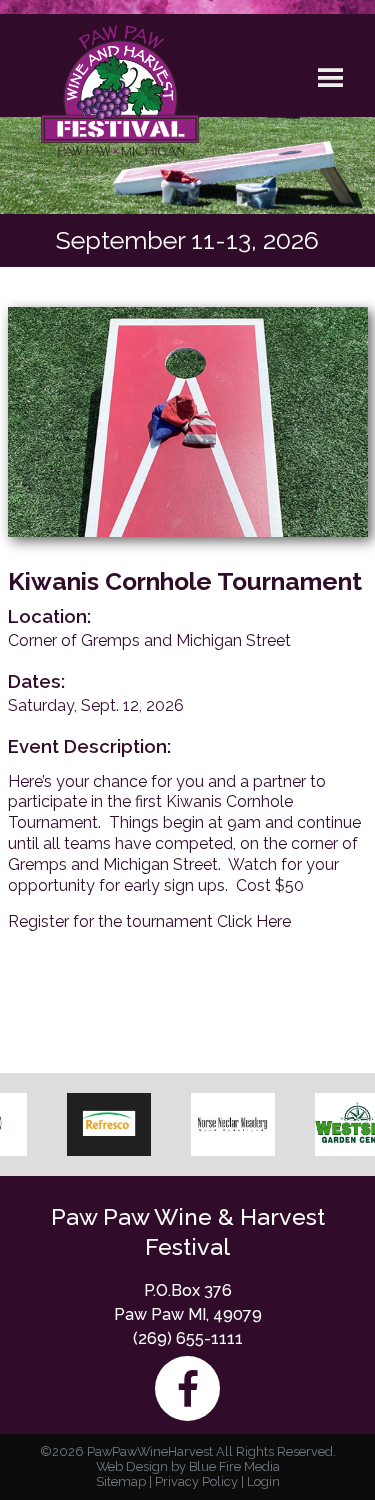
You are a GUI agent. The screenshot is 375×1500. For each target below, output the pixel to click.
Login (263, 1481)
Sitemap (121, 1481)
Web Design (132, 1466)
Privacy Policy (196, 1481)
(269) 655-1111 (188, 1338)
